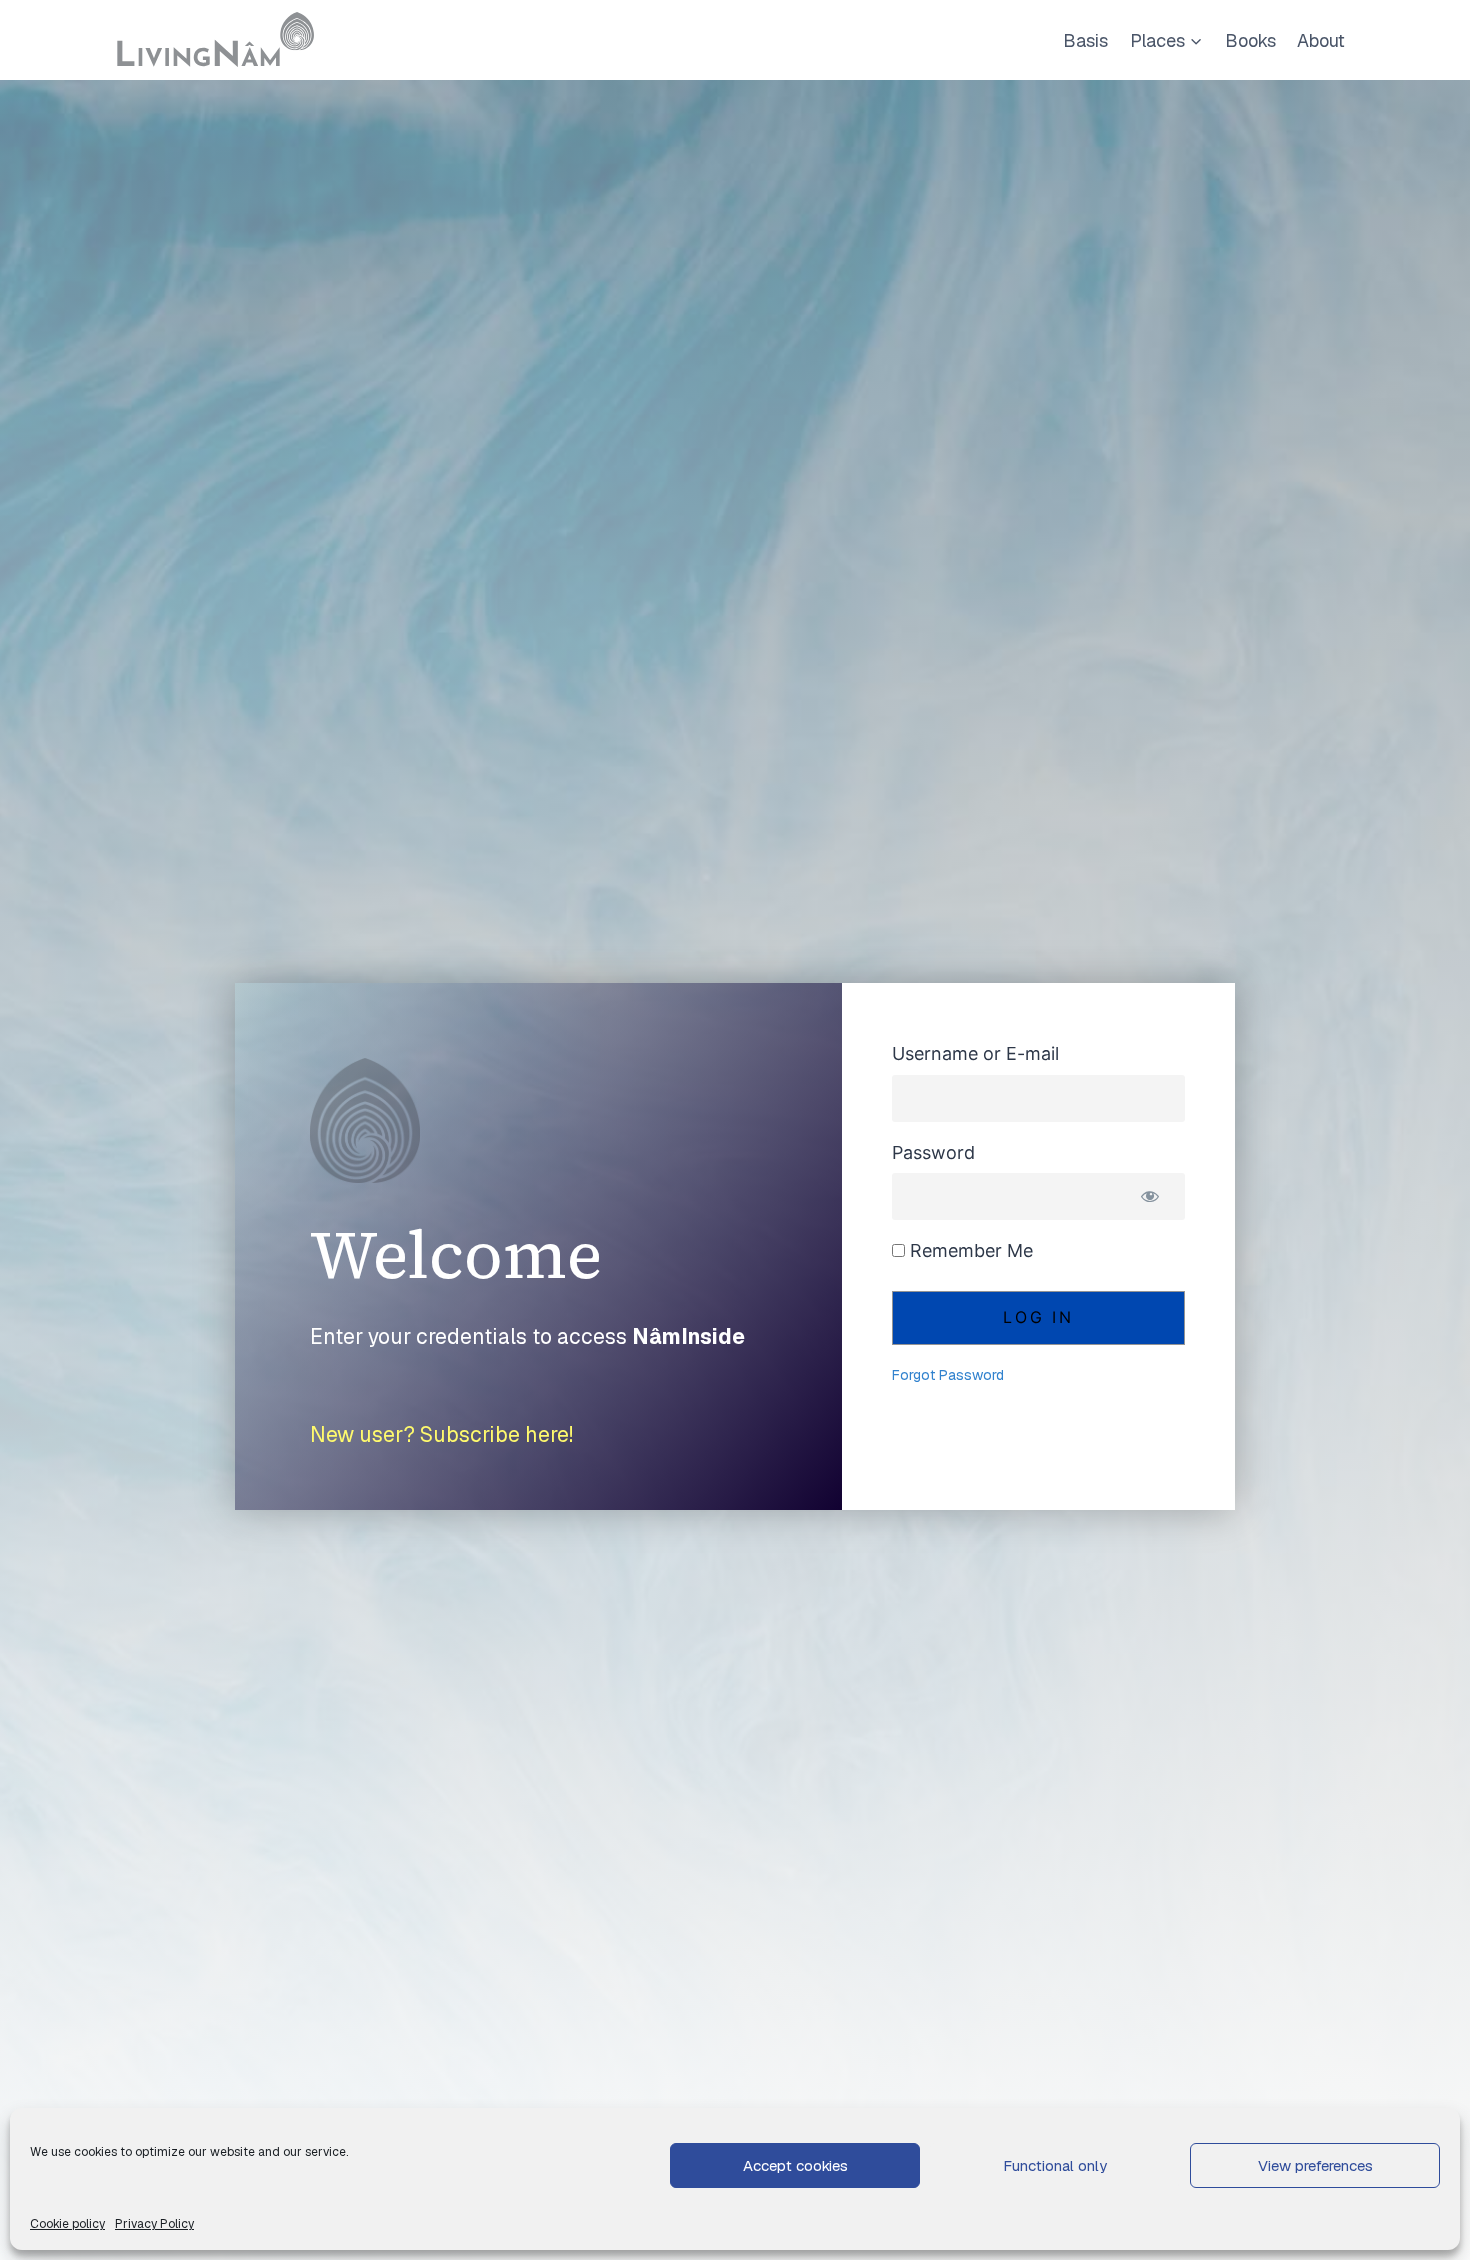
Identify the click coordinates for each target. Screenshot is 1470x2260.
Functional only (1055, 2165)
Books (1250, 40)
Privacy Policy (154, 2224)
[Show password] (1150, 1196)
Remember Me (969, 1250)
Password (933, 1152)
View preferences (1315, 2165)
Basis (1085, 40)
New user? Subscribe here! (441, 1434)
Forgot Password (948, 1375)
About (1321, 40)
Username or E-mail (975, 1053)
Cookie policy (67, 2224)
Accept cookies (795, 2165)
